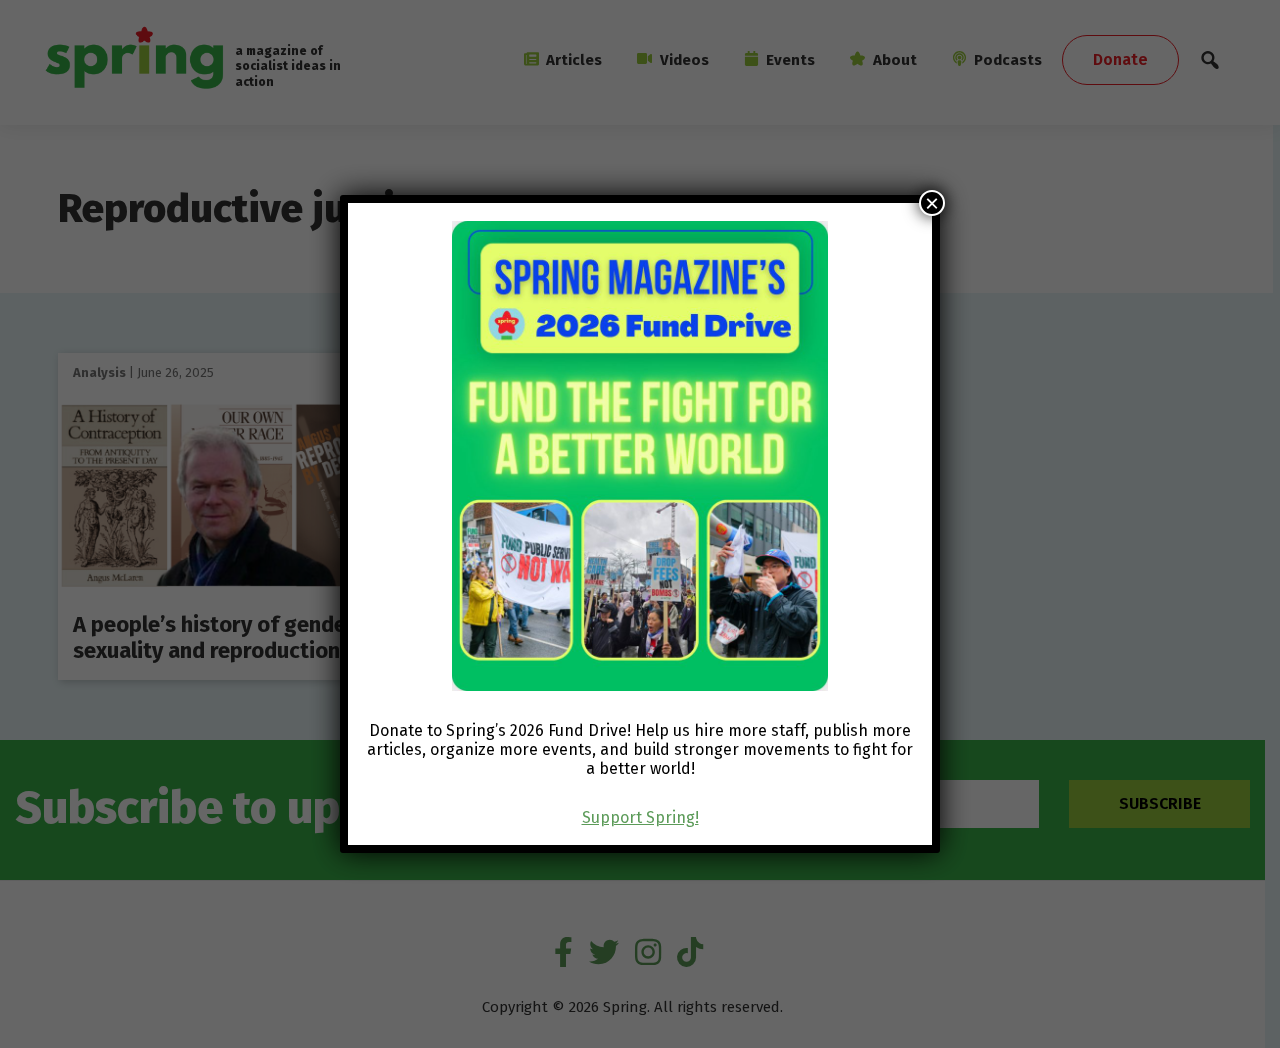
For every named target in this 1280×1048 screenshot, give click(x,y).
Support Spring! (640, 817)
